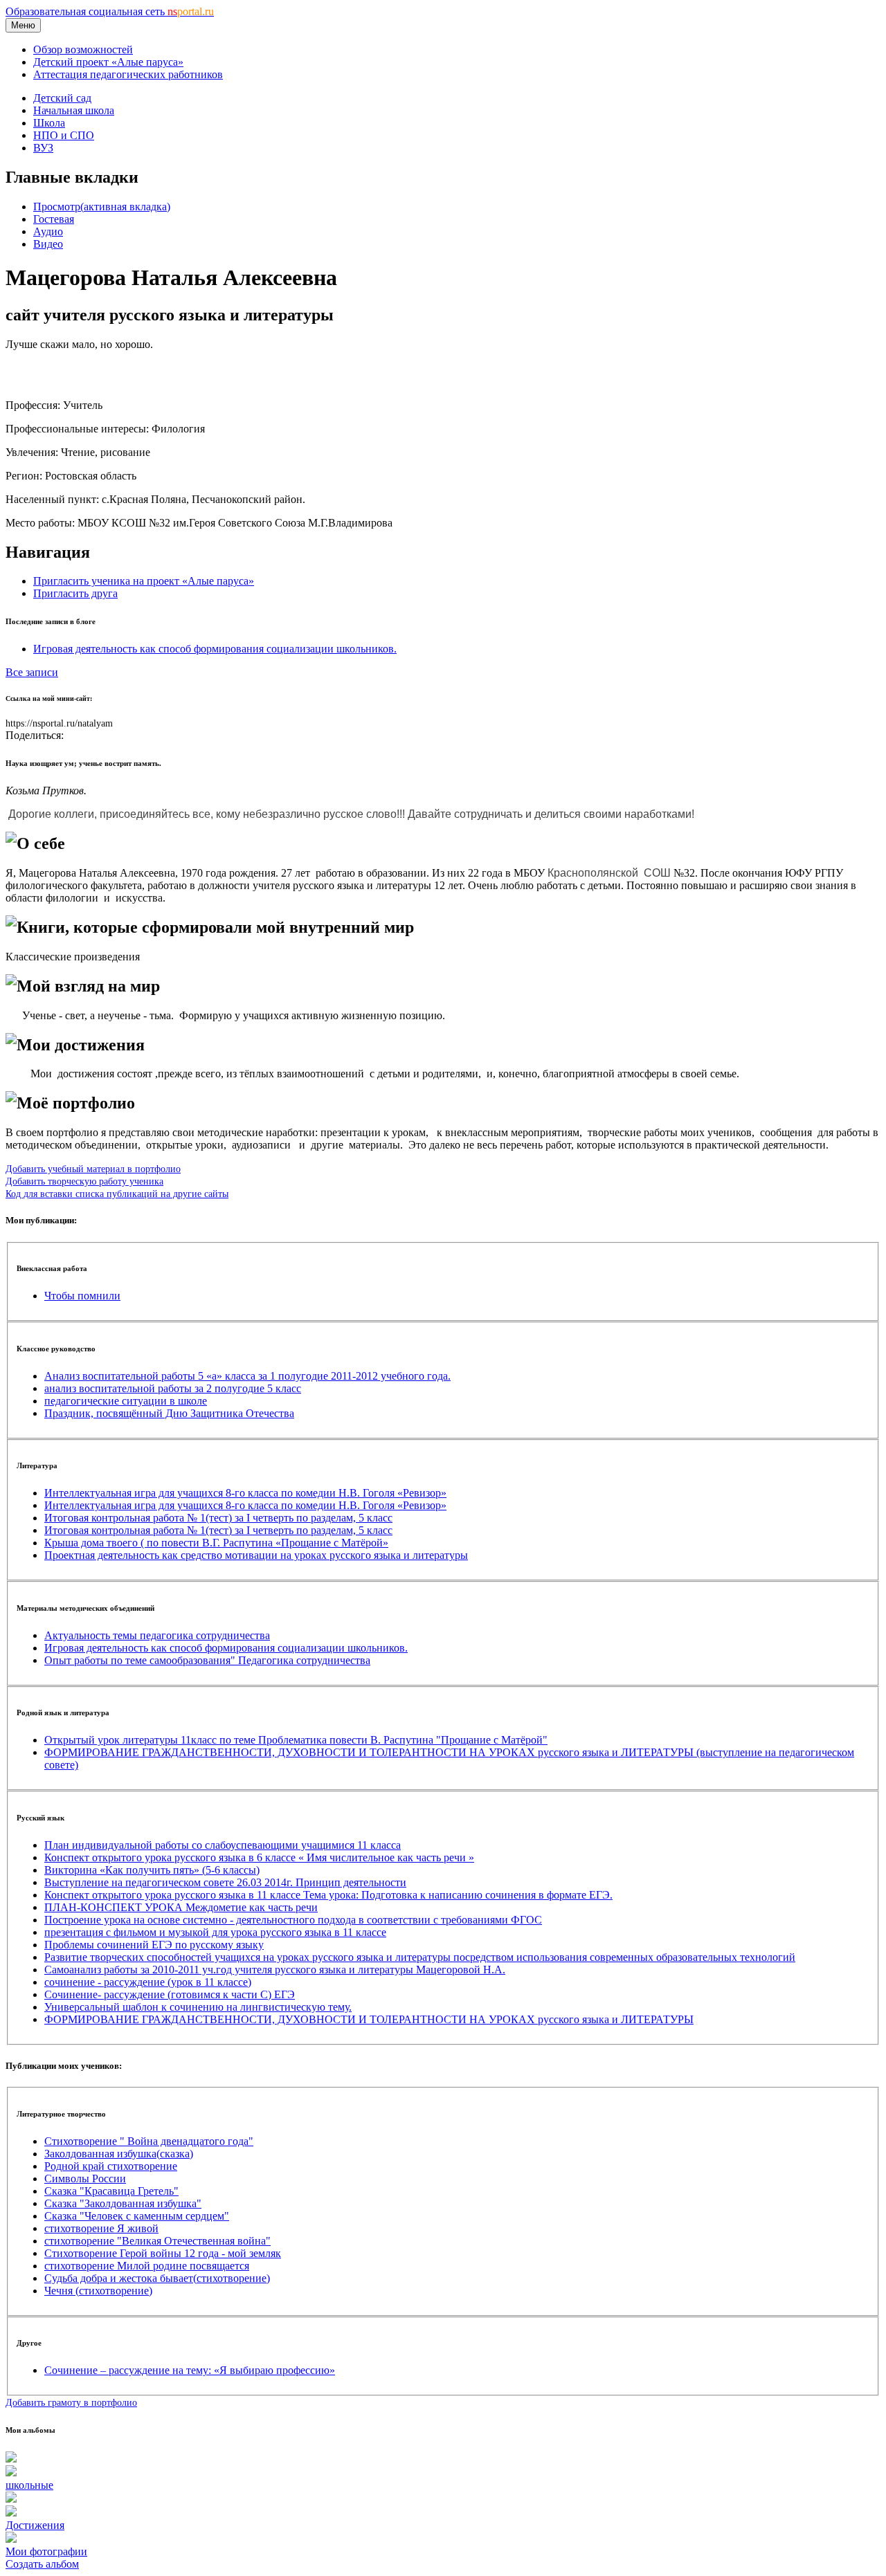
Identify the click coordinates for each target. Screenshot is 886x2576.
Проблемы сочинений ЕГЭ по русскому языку (154, 1945)
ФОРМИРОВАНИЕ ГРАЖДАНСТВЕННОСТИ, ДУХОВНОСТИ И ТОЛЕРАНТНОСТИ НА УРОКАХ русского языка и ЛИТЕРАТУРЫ (369, 2019)
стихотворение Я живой (101, 2228)
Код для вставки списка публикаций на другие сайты (117, 1194)
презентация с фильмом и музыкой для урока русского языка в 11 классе (215, 1932)
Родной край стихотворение (111, 2166)
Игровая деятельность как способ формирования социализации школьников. (215, 649)
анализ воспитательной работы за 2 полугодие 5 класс (173, 1388)
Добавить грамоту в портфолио (71, 2402)
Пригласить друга (75, 593)
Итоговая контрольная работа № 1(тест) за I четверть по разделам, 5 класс (218, 1518)
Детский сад (62, 98)
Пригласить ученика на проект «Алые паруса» (144, 581)
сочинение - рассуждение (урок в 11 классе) (148, 1982)
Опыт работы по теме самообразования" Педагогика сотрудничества (207, 1660)
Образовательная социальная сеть (110, 11)
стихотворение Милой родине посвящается (147, 2266)
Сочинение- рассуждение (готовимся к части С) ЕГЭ (170, 1994)
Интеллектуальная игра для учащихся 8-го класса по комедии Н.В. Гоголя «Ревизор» (245, 1493)
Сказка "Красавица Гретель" (111, 2191)
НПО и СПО (64, 135)
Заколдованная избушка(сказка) (119, 2154)
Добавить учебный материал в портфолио (93, 1169)
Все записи (32, 672)
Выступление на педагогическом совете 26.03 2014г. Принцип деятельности (225, 1882)
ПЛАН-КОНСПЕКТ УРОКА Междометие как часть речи (181, 1907)
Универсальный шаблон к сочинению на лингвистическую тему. (198, 2007)
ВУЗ (43, 148)
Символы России (85, 2178)
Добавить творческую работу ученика (84, 1181)
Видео (48, 244)
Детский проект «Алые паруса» (108, 62)
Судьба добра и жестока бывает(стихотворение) (157, 2278)
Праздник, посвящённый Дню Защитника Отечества (169, 1413)
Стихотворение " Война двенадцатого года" (149, 2141)
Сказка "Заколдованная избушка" (123, 2203)
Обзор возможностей (83, 49)
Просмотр (102, 207)
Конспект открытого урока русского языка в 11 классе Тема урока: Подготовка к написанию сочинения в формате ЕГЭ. (328, 1895)
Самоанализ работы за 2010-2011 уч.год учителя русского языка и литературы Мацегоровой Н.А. (275, 1970)
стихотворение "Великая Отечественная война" (157, 2241)
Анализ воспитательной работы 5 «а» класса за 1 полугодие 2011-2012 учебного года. (247, 1376)
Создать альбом (42, 2564)
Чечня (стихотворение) (98, 2291)
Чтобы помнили (82, 1296)
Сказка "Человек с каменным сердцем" (137, 2216)
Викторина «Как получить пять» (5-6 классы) (152, 1870)
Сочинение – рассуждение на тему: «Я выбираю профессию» (190, 2370)
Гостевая (54, 219)
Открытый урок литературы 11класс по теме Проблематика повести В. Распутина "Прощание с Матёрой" (296, 1740)
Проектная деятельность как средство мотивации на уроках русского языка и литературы (256, 1555)
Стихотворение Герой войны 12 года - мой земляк (163, 2253)
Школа (49, 123)
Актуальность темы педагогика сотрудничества (157, 1635)
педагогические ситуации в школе (126, 1401)
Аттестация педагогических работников (128, 74)
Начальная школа (74, 110)
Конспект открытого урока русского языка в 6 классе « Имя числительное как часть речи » (259, 1857)
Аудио (48, 231)
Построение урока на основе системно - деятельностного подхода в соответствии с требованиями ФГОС (293, 1920)
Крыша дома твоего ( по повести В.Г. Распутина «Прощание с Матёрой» (216, 1543)
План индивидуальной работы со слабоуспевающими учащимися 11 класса (223, 1845)
